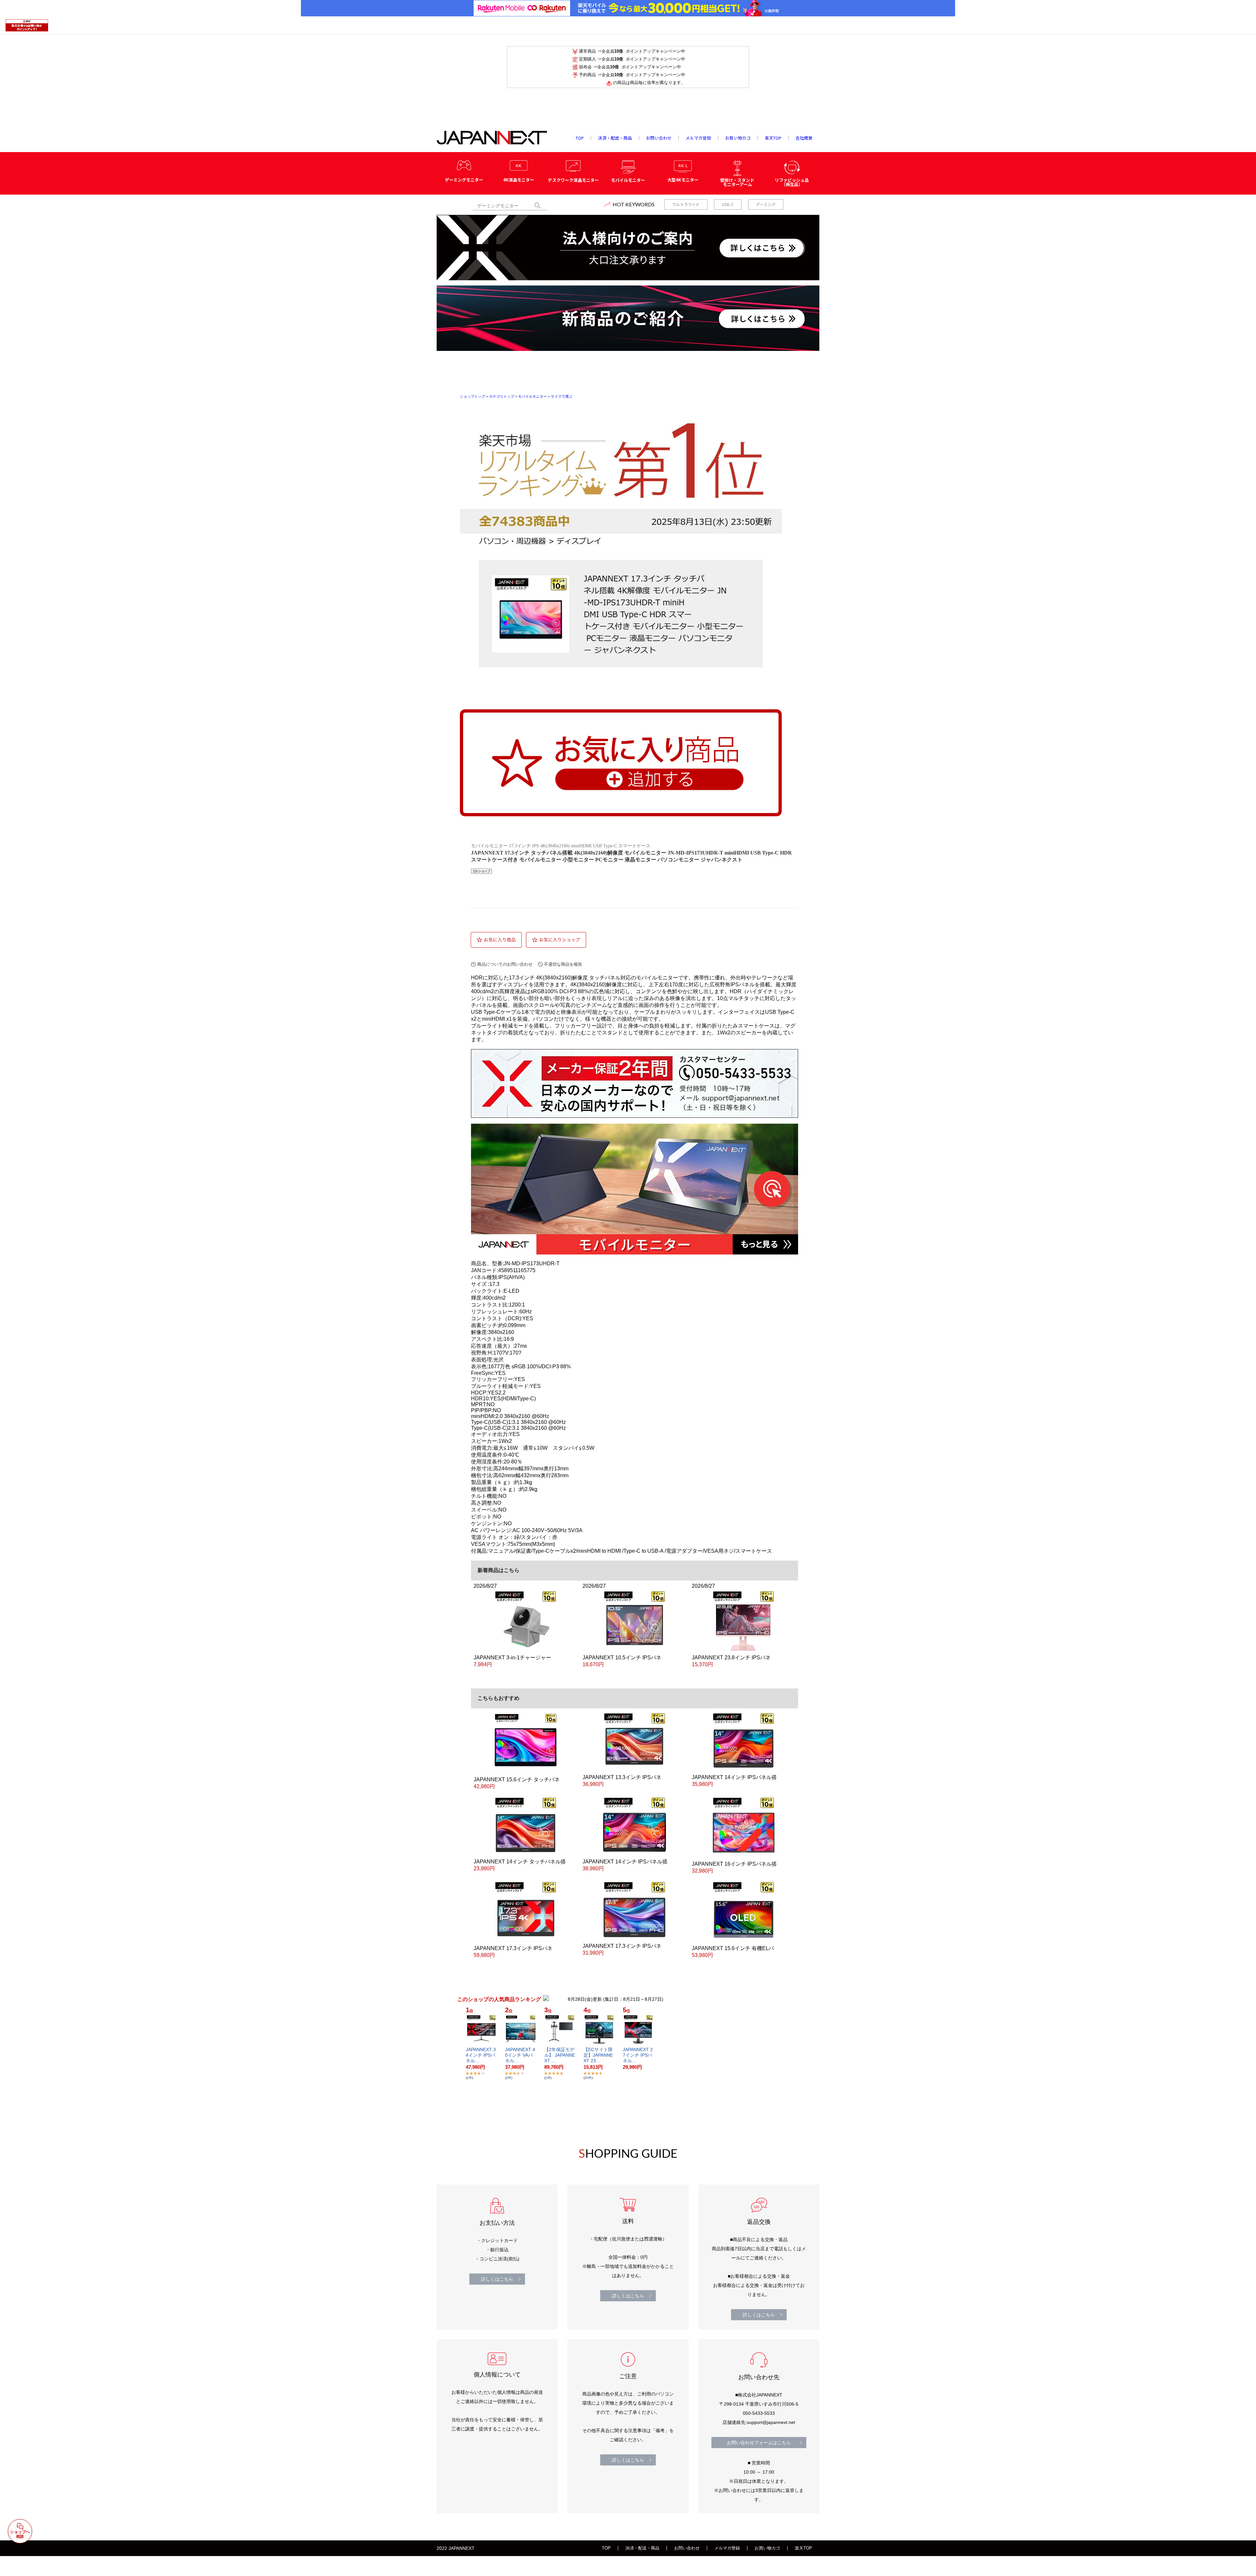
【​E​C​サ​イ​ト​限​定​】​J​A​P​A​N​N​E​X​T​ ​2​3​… (598, 2055)
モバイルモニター (532, 396)
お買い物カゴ (767, 2548)
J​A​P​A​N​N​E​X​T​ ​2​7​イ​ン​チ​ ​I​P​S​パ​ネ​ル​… (638, 2055)
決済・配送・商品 (642, 2548)
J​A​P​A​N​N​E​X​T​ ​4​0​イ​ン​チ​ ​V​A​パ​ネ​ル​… (520, 2055)
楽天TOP (803, 2548)
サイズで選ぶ (562, 396)
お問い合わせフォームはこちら (759, 2443)
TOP (606, 2548)
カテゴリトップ (502, 396)
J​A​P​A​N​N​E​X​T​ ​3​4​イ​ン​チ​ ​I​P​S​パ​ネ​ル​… (481, 2055)
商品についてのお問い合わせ (505, 964)
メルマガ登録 (727, 2548)
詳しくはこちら (497, 2279)
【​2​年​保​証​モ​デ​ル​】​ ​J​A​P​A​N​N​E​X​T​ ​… (560, 2055)
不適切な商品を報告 (563, 964)
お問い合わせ (687, 2548)
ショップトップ (472, 396)
